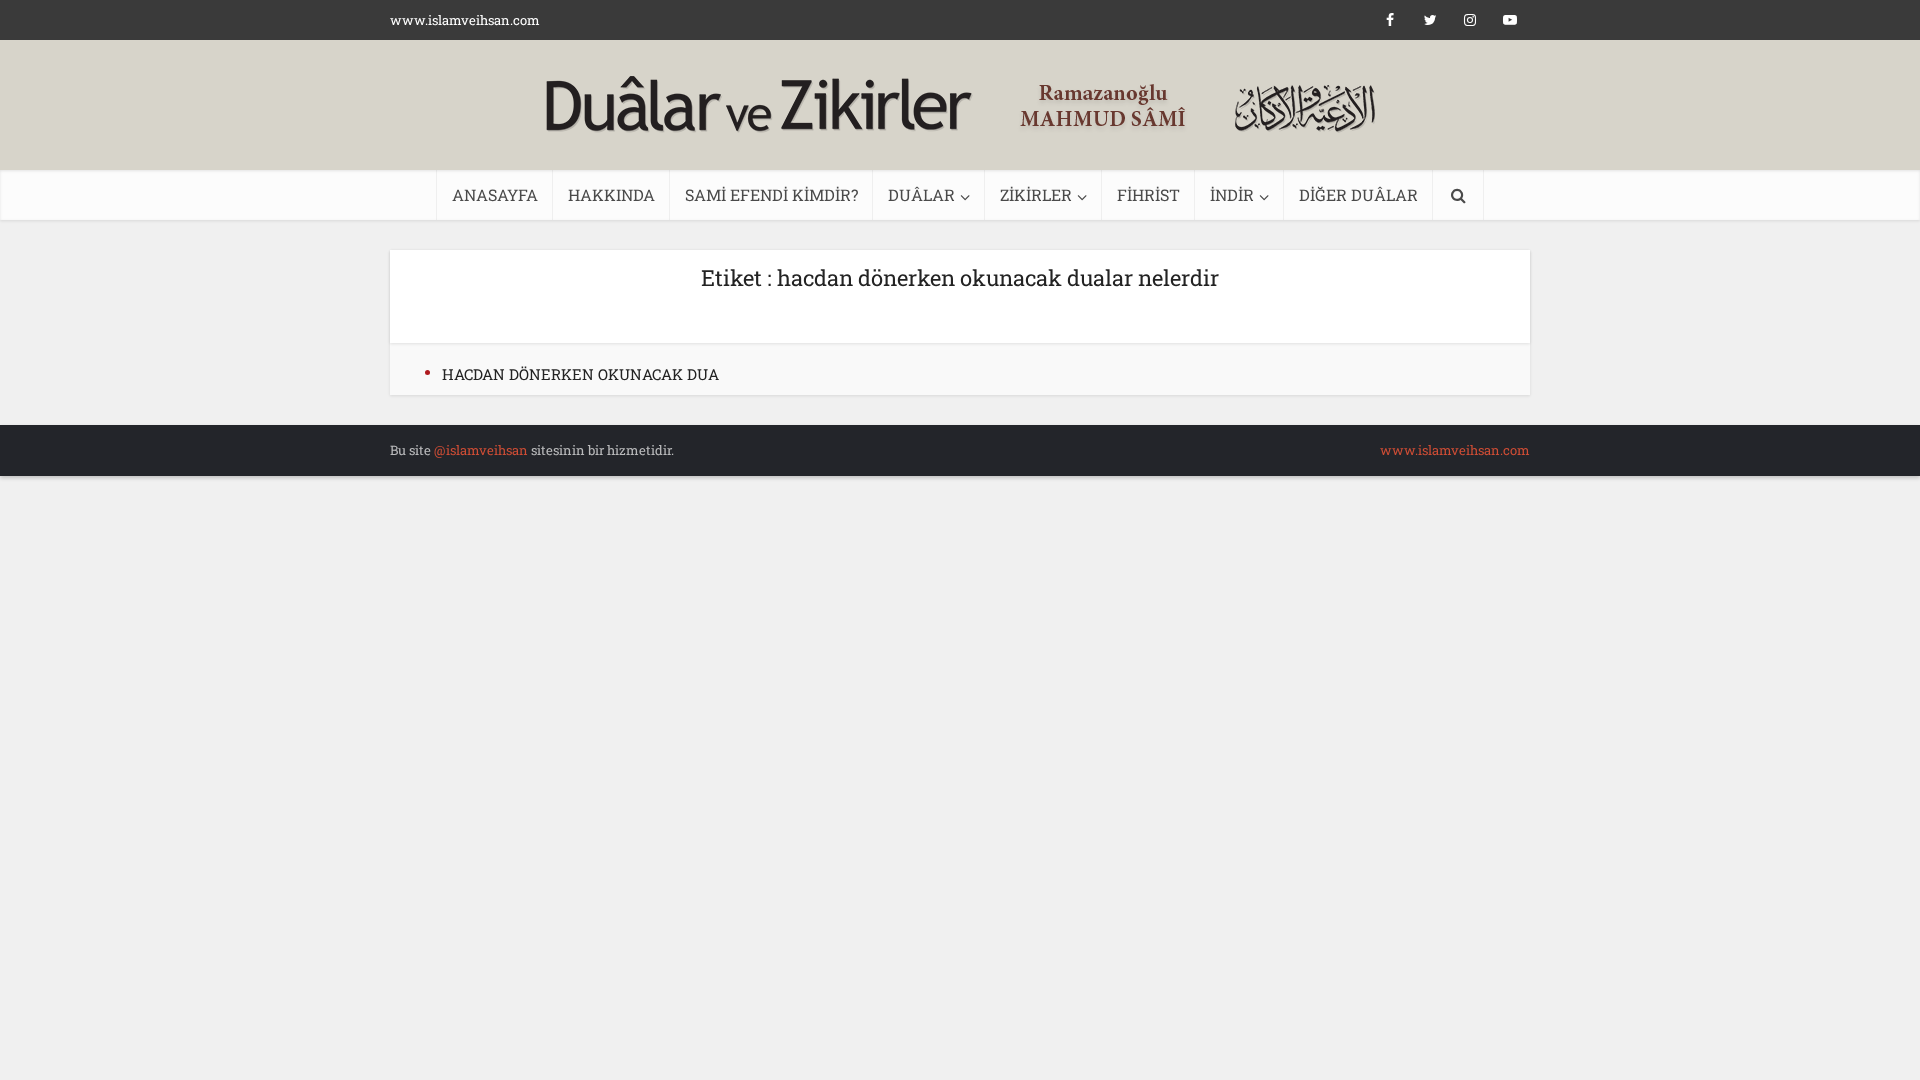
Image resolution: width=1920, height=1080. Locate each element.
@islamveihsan (481, 450)
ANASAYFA (495, 194)
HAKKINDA (611, 194)
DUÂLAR (921, 194)
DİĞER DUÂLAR (1358, 194)
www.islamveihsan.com (465, 20)
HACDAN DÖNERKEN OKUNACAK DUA (580, 374)
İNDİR (1232, 194)
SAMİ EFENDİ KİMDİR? (771, 194)
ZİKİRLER (1036, 194)
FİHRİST (1148, 194)
